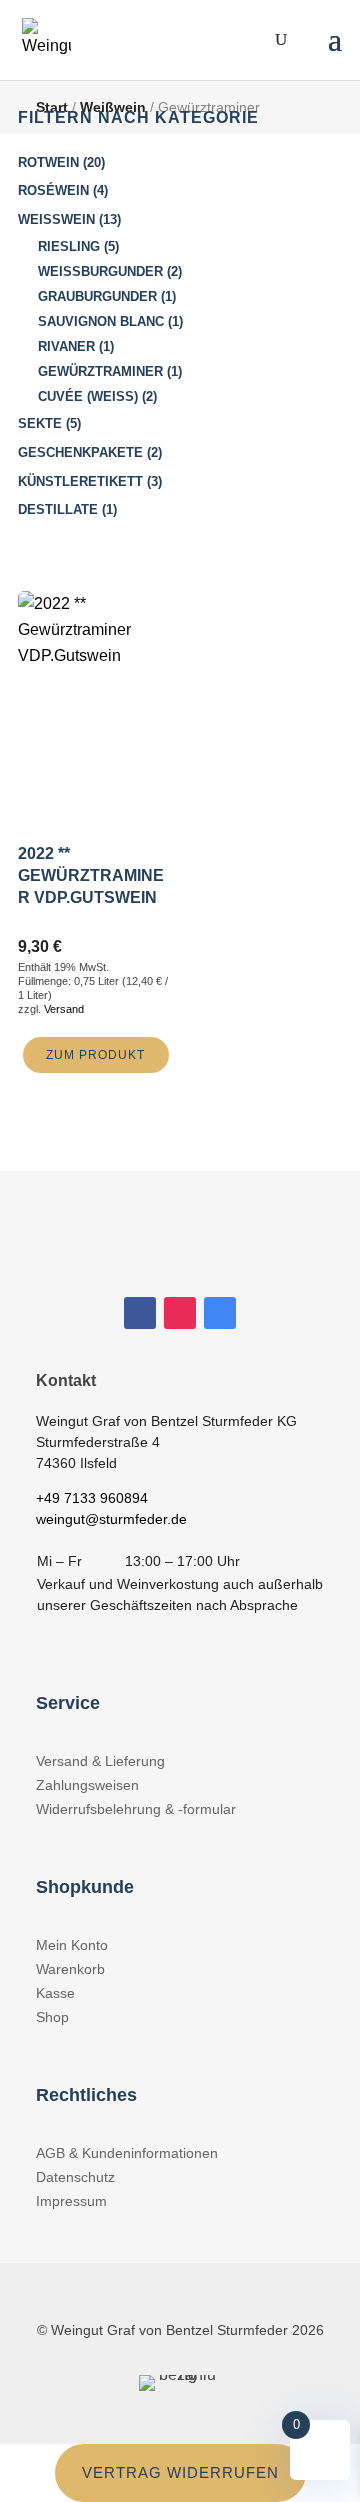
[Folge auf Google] (220, 1313)
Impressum (71, 2201)
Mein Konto (72, 1945)
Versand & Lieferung (100, 1761)
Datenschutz (75, 2177)
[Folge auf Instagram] (180, 1313)
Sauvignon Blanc (101, 321)
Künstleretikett (80, 481)
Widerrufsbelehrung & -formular (136, 1809)
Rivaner (66, 346)
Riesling (69, 246)
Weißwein (56, 219)
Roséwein (53, 190)
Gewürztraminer (100, 371)
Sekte (40, 423)
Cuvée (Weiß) (88, 396)
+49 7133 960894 (92, 1498)
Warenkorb (70, 1969)
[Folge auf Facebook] (140, 1313)
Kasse (55, 1993)
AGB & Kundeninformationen (127, 2153)
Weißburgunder (100, 271)
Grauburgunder (97, 296)
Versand (64, 1009)
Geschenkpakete (80, 452)
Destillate (58, 509)
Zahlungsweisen (87, 1785)
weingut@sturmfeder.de (111, 1519)
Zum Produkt (95, 1055)
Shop (52, 2017)
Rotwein (48, 162)
